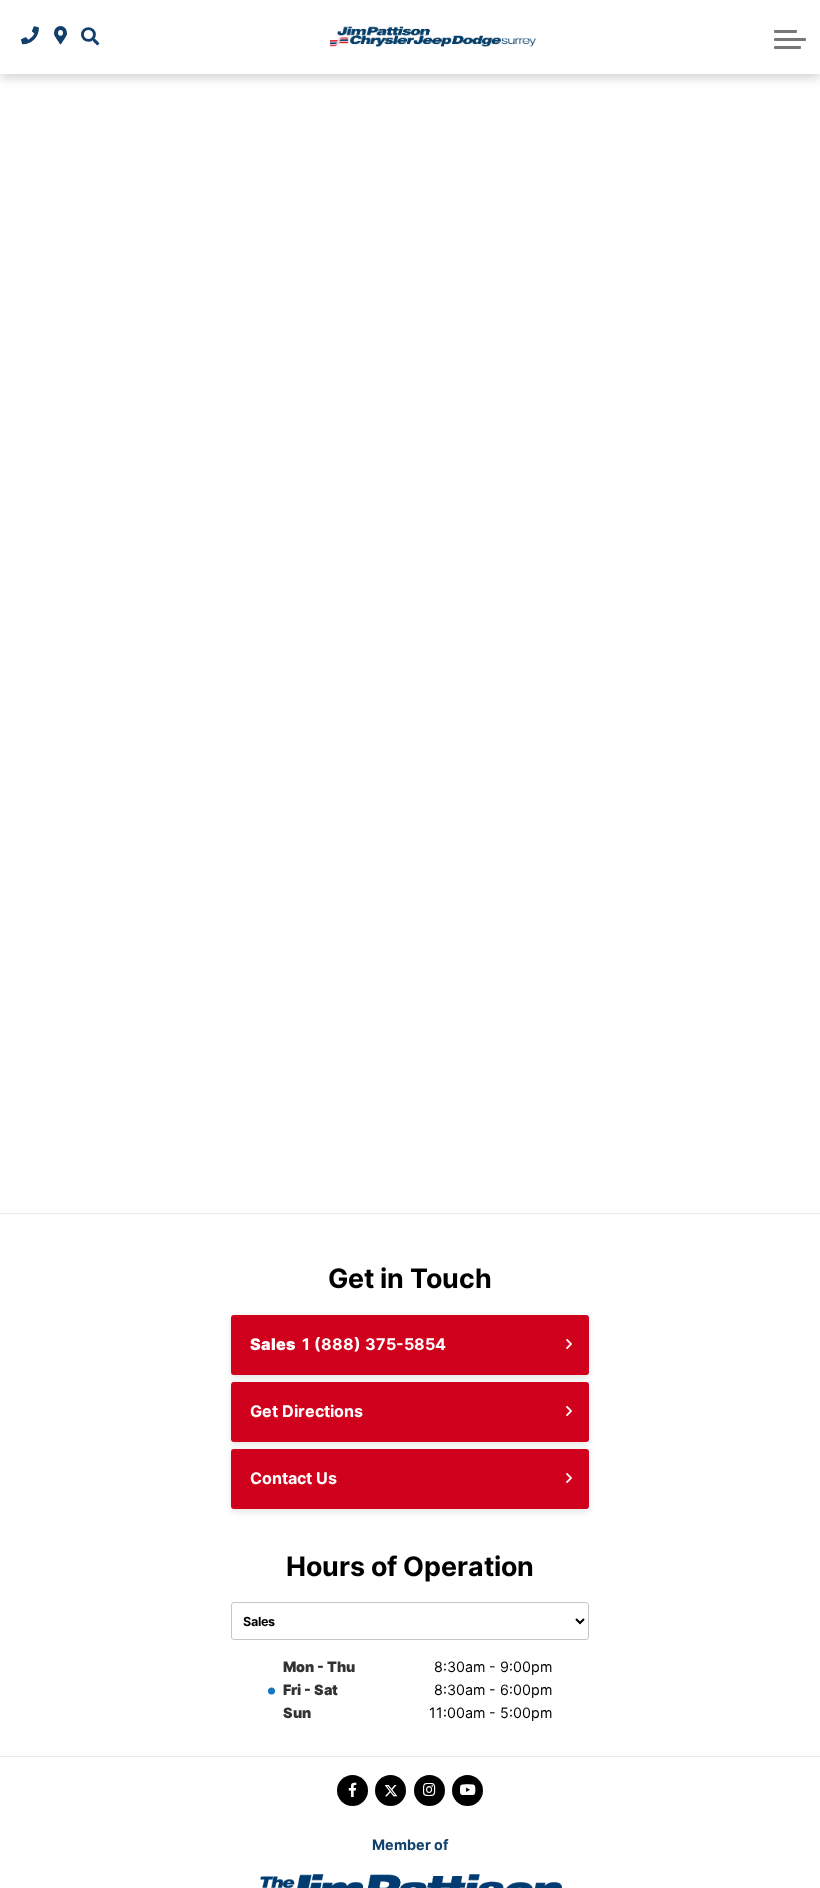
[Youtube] (467, 1790)
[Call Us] (30, 36)
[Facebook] (352, 1790)
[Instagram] (429, 1790)
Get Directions (306, 1411)
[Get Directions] (60, 36)
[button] (90, 36)
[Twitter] (390, 1790)
